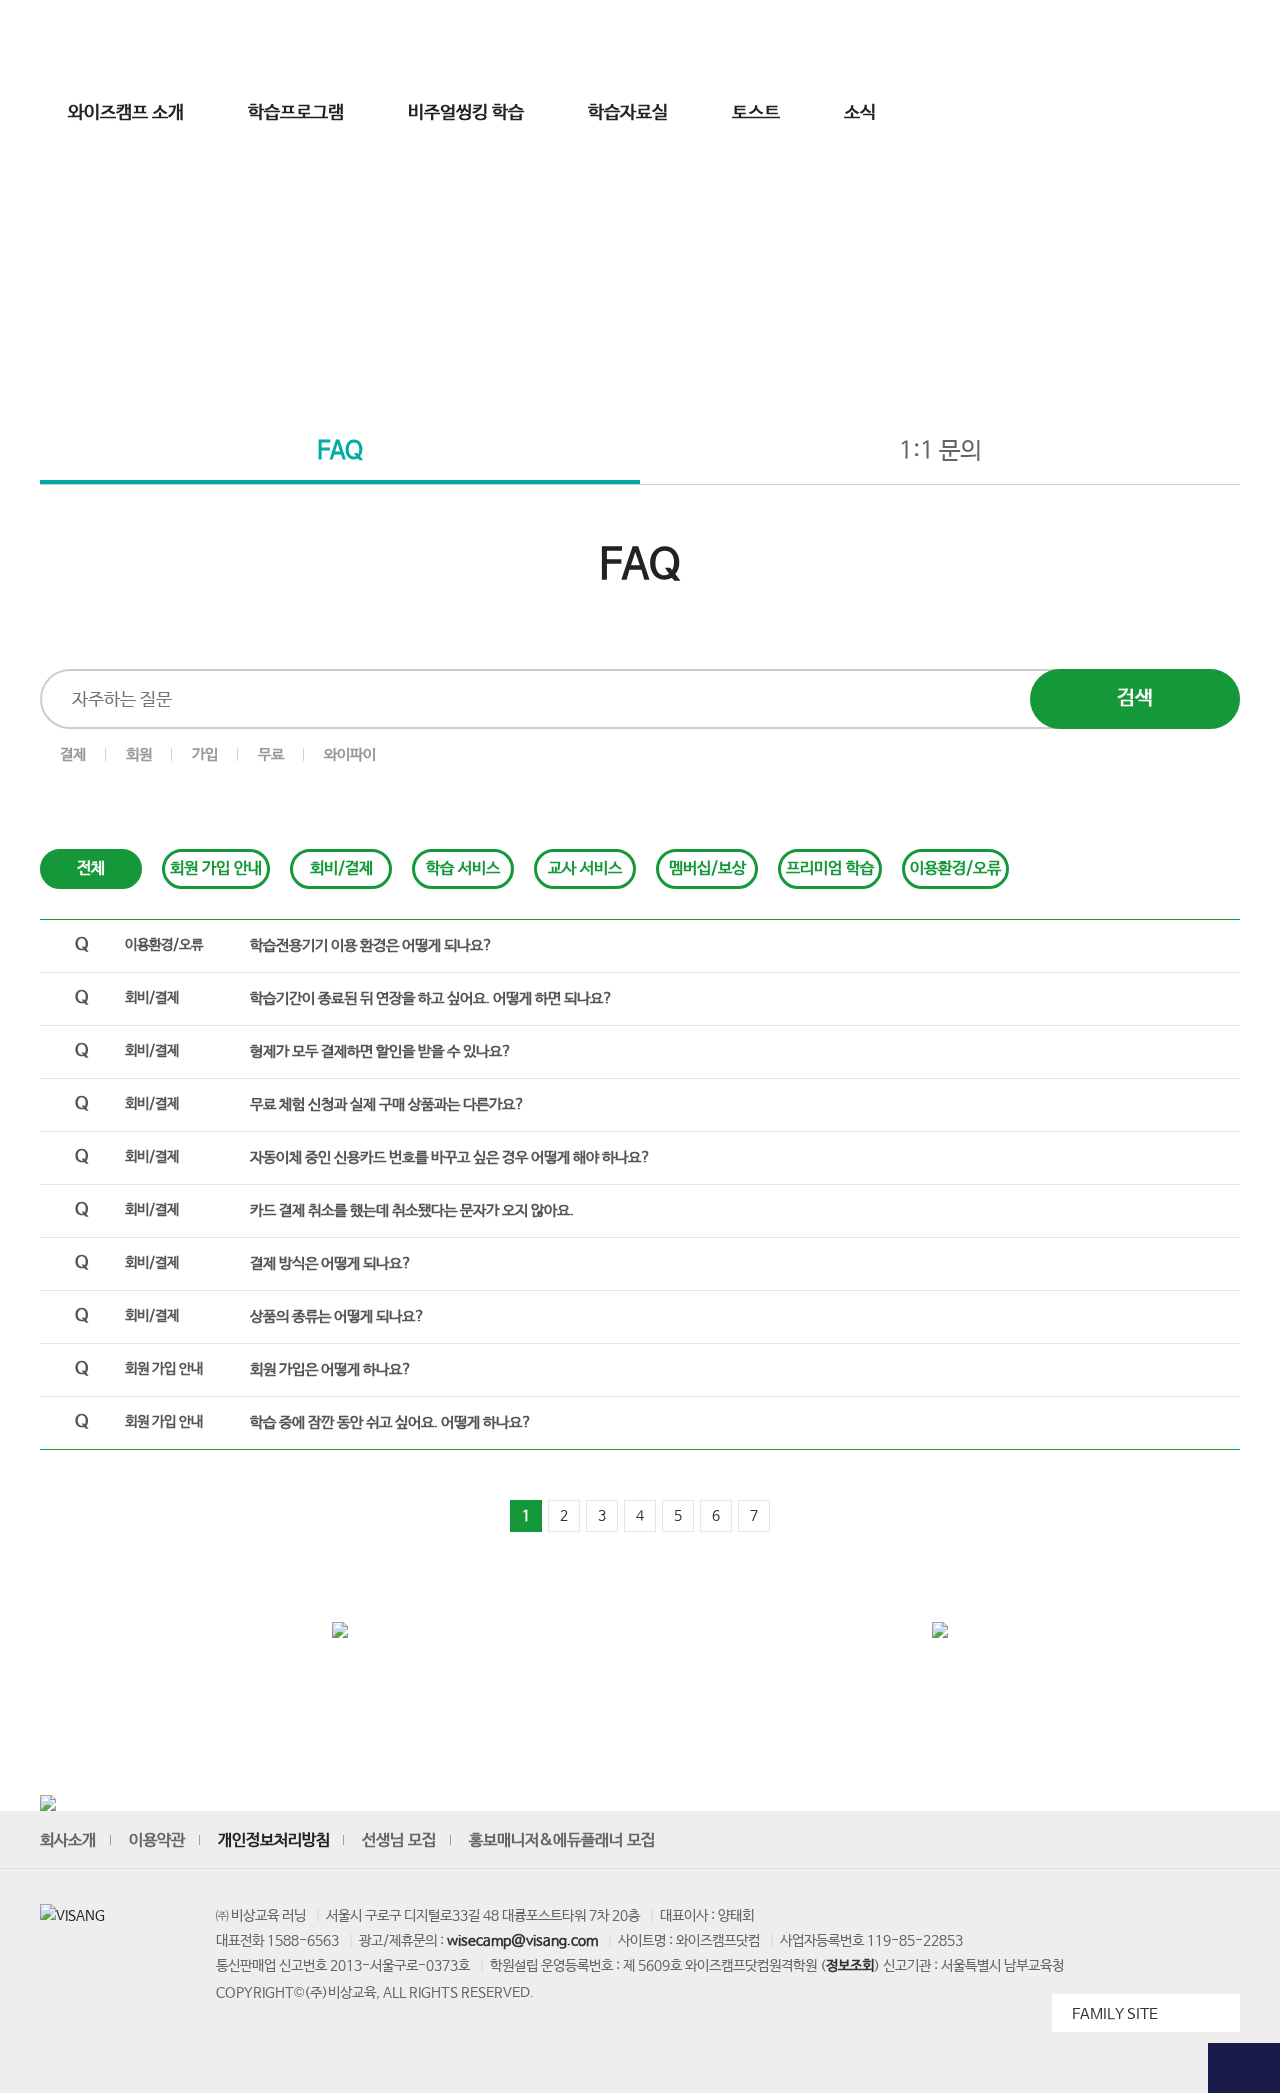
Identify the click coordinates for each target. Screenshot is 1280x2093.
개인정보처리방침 (274, 1840)
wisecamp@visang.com (522, 1941)
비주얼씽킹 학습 (466, 113)
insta (1084, 1841)
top (1244, 2068)
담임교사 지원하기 (1244, 593)
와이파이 (350, 754)
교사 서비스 (585, 868)
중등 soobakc (112, 43)
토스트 (756, 113)
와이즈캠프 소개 (126, 113)
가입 (205, 754)
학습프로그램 (296, 113)
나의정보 (1070, 43)
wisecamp (640, 43)
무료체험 (1244, 170)
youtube (1038, 1841)
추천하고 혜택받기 (1244, 391)
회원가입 (942, 43)
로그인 (880, 43)
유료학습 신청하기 (1244, 492)
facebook (1130, 1841)
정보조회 (850, 1966)
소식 (860, 113)
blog (1176, 1841)
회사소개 (68, 1840)
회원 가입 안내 (216, 868)
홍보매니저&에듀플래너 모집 (562, 1840)
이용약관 (157, 1840)
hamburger (1153, 113)
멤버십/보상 (707, 868)
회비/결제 (341, 868)
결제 (73, 754)
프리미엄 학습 (830, 868)
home (566, 352)
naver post (1222, 1841)
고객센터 (1006, 43)
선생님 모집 (1144, 43)
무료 (271, 754)
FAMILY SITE (1115, 2014)
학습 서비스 (463, 868)
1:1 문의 (940, 451)
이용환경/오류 (955, 868)
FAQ (340, 451)
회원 (139, 754)
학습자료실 (628, 113)
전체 (91, 868)
